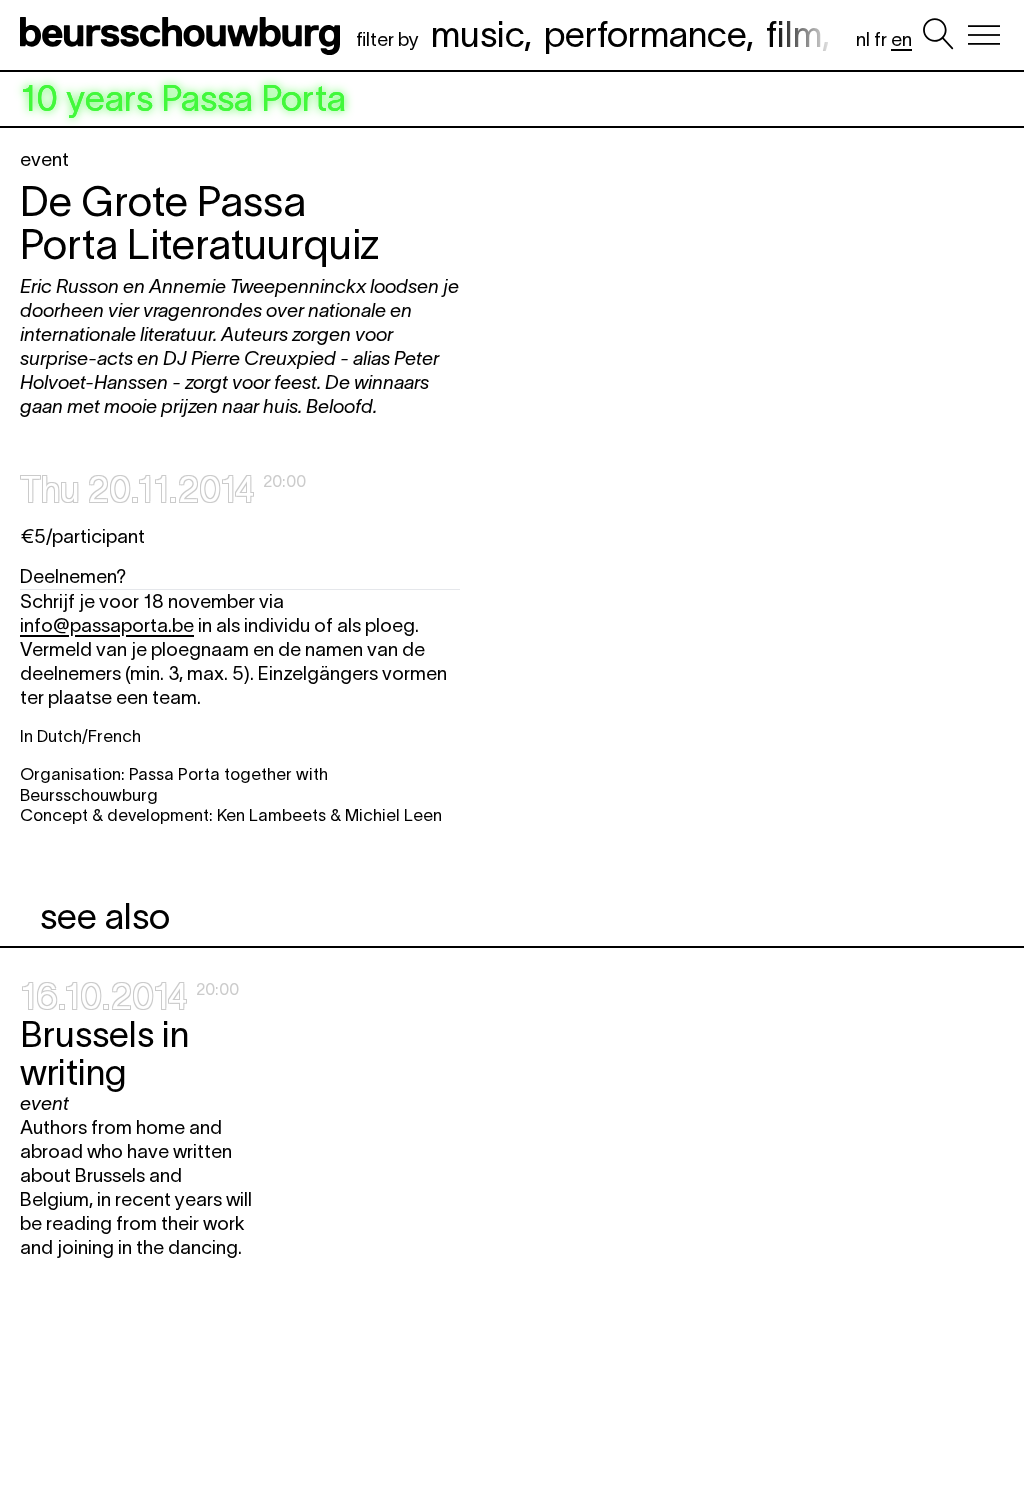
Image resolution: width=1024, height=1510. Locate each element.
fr (880, 39)
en (901, 39)
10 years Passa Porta (183, 99)
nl (863, 39)
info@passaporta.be (107, 625)
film (794, 34)
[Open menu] (984, 35)
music (477, 34)
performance (645, 34)
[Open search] (938, 35)
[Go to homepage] (184, 35)
